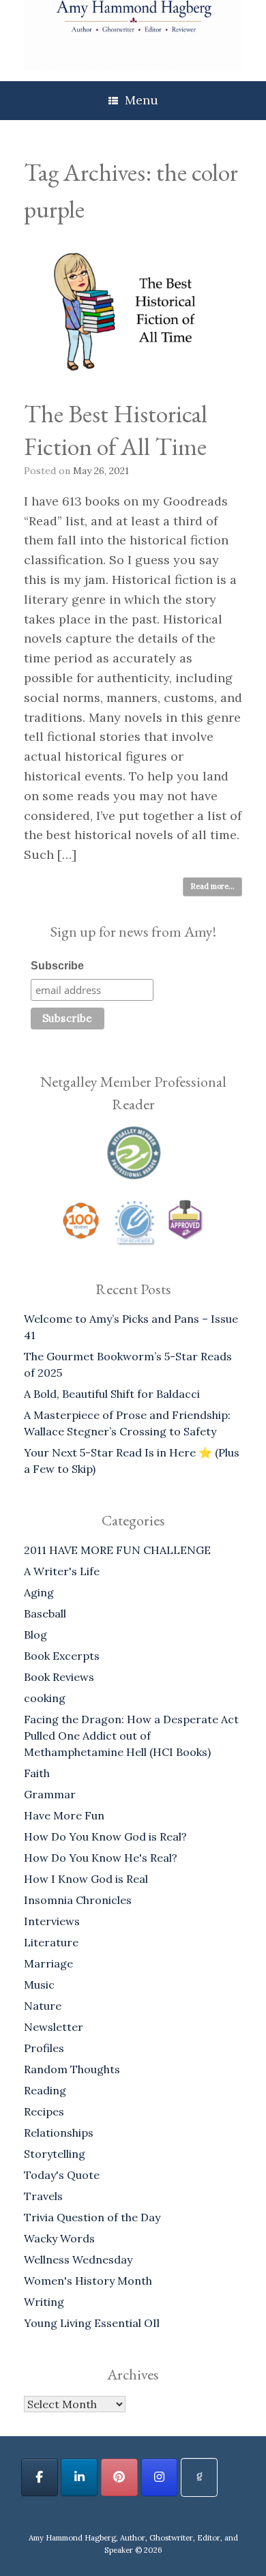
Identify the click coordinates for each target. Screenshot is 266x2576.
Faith (37, 1773)
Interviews (52, 1921)
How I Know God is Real (86, 1879)
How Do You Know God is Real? (105, 1836)
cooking (45, 1698)
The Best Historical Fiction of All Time (116, 430)
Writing (44, 2302)
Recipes (44, 2111)
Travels (43, 2196)
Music (39, 1985)
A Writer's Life (62, 1571)
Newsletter (54, 2027)
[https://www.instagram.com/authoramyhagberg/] (160, 2477)
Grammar (50, 1794)
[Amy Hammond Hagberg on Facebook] (40, 2477)
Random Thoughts (72, 2069)
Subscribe (57, 966)
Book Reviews (59, 1677)
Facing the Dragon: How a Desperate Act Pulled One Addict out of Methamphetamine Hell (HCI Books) (131, 1736)
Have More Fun (64, 1815)
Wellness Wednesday (78, 2259)
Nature (43, 2006)
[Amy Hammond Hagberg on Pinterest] (119, 2477)
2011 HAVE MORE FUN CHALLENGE (117, 1550)
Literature (51, 1942)
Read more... (212, 886)
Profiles (44, 2048)
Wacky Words (59, 2238)
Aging (39, 1592)
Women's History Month (88, 2281)
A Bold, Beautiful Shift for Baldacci (112, 1394)
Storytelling (55, 2154)
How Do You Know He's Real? (101, 1858)
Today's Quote (62, 2175)
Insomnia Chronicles (78, 1900)
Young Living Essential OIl (92, 2323)
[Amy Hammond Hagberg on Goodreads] (199, 2477)
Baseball (45, 1613)
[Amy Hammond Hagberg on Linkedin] (79, 2477)
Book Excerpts (62, 1656)
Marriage (48, 1963)
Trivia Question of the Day (92, 2217)
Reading (45, 2090)
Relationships (59, 2133)
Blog (35, 1635)
